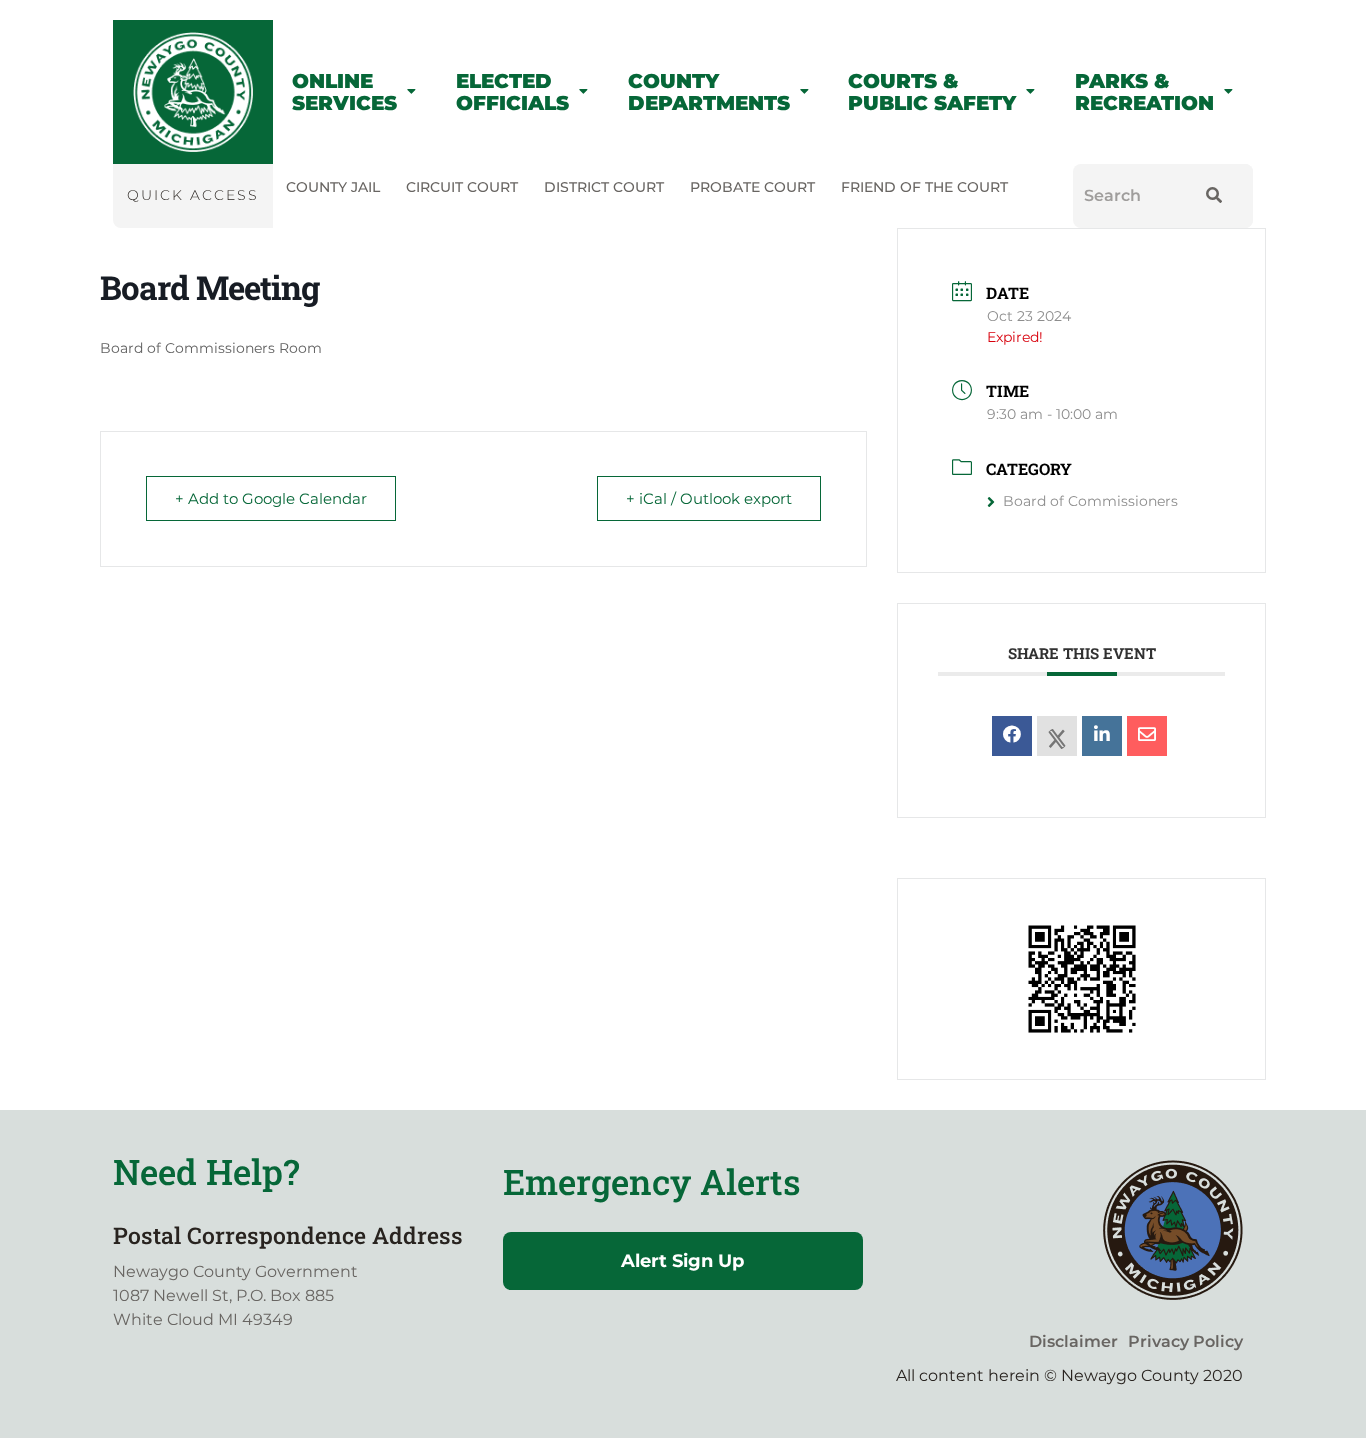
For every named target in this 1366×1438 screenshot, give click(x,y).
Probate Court (752, 187)
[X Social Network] (1057, 736)
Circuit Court (462, 187)
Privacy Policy (1185, 1341)
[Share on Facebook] (1012, 736)
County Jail (333, 187)
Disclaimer (1073, 1341)
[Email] (1147, 736)
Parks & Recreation (1144, 92)
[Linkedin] (1102, 736)
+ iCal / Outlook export (709, 498)
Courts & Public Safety (932, 92)
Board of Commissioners (1090, 501)
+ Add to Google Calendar (271, 498)
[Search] (1209, 196)
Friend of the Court (924, 187)
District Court (604, 187)
